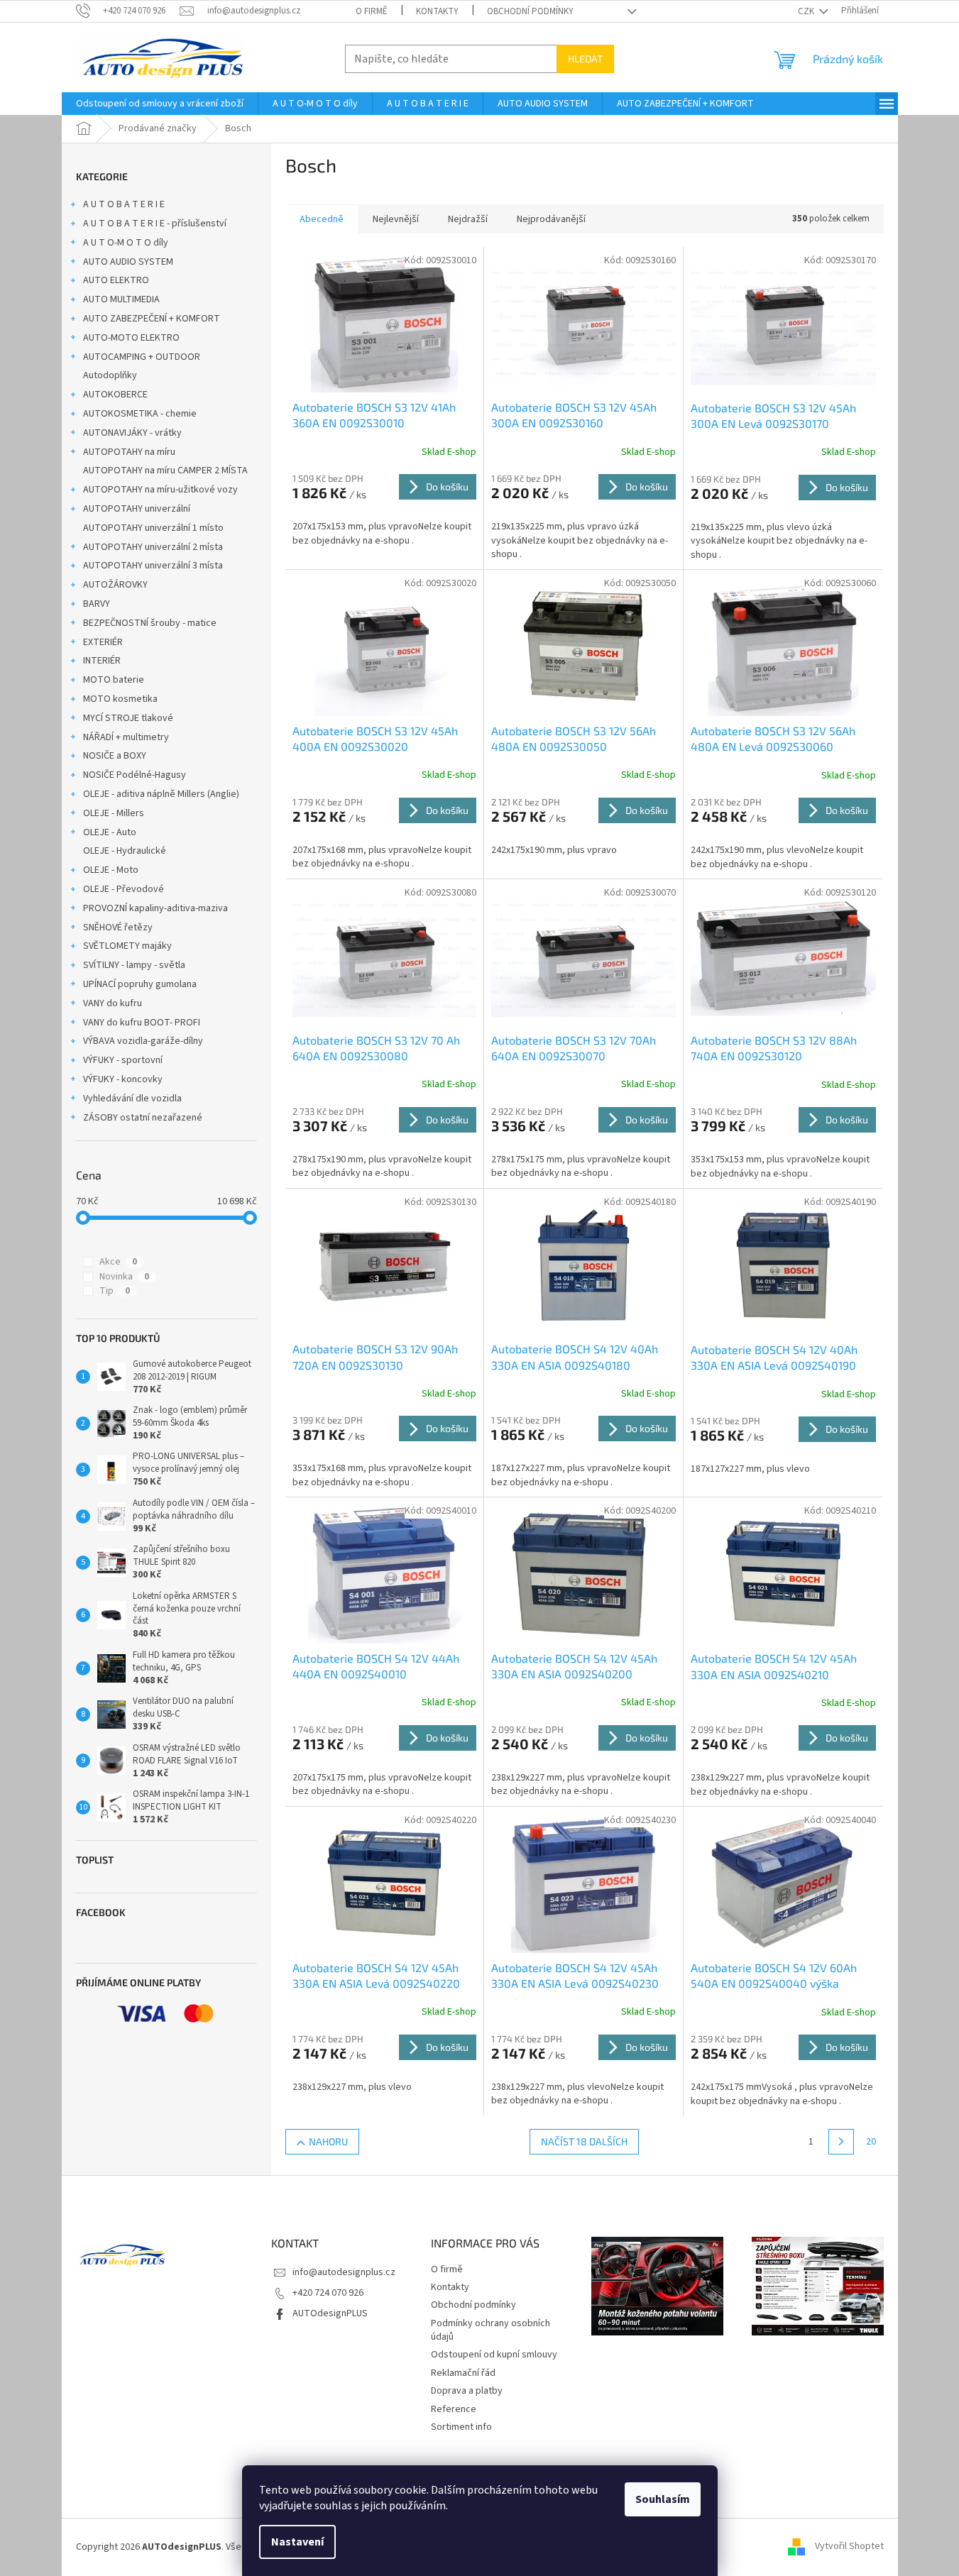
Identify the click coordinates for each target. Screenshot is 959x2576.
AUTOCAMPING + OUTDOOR (142, 357)
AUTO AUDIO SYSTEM (128, 262)
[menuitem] (160, 104)
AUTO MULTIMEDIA (121, 299)
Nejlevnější (396, 219)
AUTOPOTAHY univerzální (137, 509)
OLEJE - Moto (111, 870)
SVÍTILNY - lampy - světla (134, 965)
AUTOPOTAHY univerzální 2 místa (153, 547)
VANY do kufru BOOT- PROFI (142, 1023)
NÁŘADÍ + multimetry (126, 737)
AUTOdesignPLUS (330, 2313)
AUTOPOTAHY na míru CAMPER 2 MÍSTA (165, 470)
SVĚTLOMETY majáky (127, 946)
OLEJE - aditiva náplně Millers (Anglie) (161, 794)
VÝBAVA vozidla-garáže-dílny (143, 1041)
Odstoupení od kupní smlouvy (494, 2355)
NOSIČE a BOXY (115, 756)
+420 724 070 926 (328, 2293)
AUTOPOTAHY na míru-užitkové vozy (160, 490)
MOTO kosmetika (120, 699)
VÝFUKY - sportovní (123, 1060)
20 (871, 2142)
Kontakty (437, 11)
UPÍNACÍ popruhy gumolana (140, 984)
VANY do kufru (113, 1003)
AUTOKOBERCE (115, 395)
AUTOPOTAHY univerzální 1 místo (153, 528)
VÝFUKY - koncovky (123, 1079)
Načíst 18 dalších (584, 2141)
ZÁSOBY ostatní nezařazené (143, 1118)
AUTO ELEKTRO (116, 280)
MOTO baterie (114, 680)
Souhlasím (663, 2499)
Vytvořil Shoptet (849, 2547)
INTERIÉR (102, 661)
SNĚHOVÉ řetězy (118, 928)
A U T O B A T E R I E (124, 204)
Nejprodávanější (551, 219)
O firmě (372, 11)
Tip (115, 1291)
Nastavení (297, 2542)
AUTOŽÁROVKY (115, 585)
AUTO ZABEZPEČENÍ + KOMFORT (152, 319)
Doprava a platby (467, 2391)
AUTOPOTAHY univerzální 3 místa (153, 566)
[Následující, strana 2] (841, 2142)
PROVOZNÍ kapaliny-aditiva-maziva (155, 908)
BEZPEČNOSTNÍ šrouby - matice (150, 623)
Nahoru (328, 2141)
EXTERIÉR (103, 642)
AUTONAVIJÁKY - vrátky (132, 433)
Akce (118, 1262)
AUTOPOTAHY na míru (129, 452)
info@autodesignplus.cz (344, 2272)
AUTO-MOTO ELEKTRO (131, 338)
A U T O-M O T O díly (126, 243)
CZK (807, 11)
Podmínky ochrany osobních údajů (491, 2330)
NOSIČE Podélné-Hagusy (135, 775)
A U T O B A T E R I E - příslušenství (155, 224)
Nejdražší (468, 219)
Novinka (124, 1277)
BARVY (97, 604)
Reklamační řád (463, 2373)
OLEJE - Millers (114, 813)
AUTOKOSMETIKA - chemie (140, 414)
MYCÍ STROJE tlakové (128, 718)
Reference (454, 2409)
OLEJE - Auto (110, 832)
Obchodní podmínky (530, 11)
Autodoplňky (110, 375)
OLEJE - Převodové (124, 889)
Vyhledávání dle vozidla (132, 1099)
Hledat (585, 59)
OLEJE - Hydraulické (125, 851)
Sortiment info (461, 2427)
